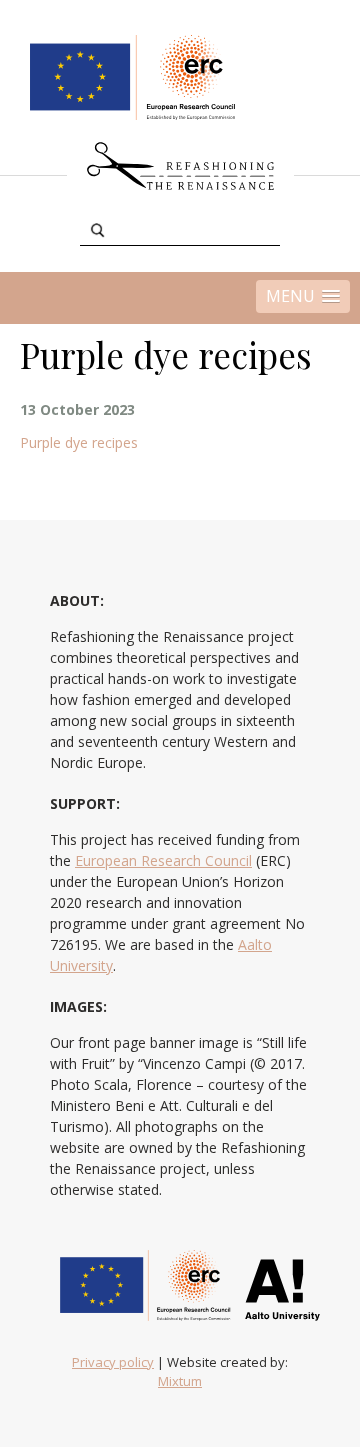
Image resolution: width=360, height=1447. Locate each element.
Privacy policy (113, 1362)
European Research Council (163, 860)
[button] (303, 296)
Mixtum (180, 1381)
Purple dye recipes (79, 442)
